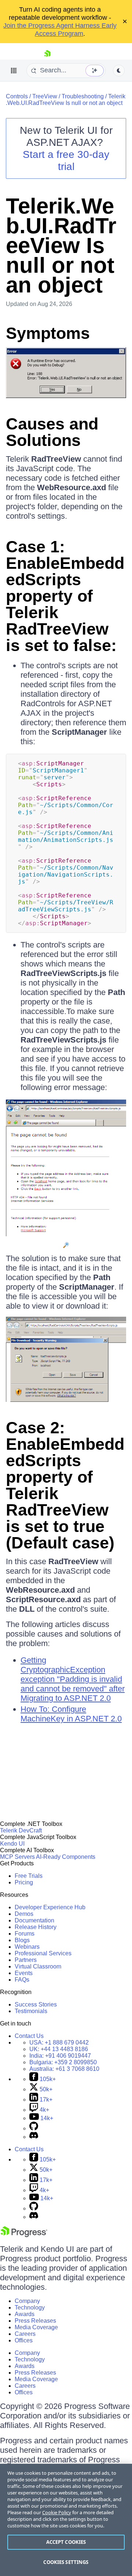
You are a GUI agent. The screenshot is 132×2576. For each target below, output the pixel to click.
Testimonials (31, 2011)
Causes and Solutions (52, 432)
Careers (25, 2334)
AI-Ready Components (66, 1857)
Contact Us (29, 2036)
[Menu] (14, 71)
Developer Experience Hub (50, 1907)
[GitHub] (34, 2128)
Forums (25, 1934)
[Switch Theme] (119, 71)
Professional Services (43, 1953)
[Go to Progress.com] (24, 2235)
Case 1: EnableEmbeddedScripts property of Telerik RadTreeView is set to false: (65, 596)
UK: (59, 2049)
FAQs (22, 1980)
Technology (30, 2308)
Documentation (34, 1920)
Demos (24, 1914)
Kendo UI (12, 1844)
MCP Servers (17, 1857)
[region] (66, 2520)
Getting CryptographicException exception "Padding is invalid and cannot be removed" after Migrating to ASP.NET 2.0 (73, 1679)
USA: (59, 2042)
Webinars (27, 1947)
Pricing (24, 1882)
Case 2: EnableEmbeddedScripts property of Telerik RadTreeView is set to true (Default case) (65, 1485)
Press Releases (35, 2321)
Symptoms (48, 333)
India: (60, 2056)
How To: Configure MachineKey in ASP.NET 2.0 (71, 1714)
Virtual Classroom (38, 1966)
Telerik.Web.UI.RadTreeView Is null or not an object (66, 100)
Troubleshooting (83, 96)
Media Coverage (36, 2327)
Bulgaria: (63, 2062)
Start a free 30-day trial (66, 160)
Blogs (22, 1940)
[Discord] (34, 2137)
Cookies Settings (66, 2562)
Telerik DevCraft (21, 1830)
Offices (24, 2340)
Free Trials (29, 1876)
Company (27, 2301)
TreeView (45, 96)
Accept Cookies (66, 2542)
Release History (36, 1927)
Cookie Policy (57, 2512)
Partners (26, 1960)
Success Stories (36, 2004)
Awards (25, 2314)
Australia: (64, 2069)
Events (24, 1973)
